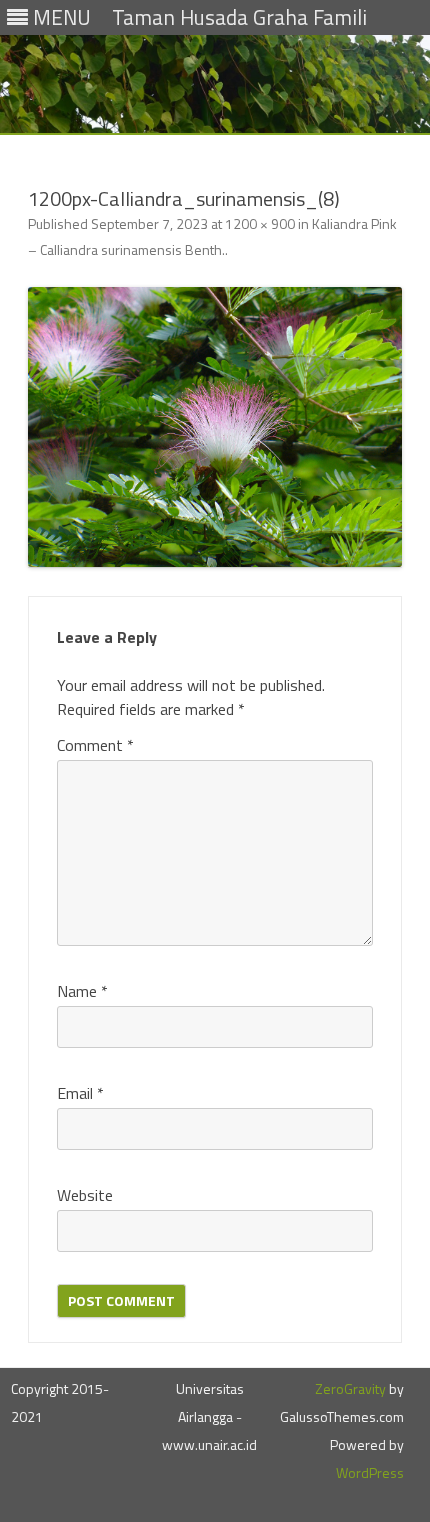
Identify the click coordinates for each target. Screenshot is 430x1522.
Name (82, 991)
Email (80, 1093)
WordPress (370, 1472)
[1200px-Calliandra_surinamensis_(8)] (215, 427)
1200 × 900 (260, 223)
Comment (95, 745)
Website (85, 1195)
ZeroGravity (350, 1388)
